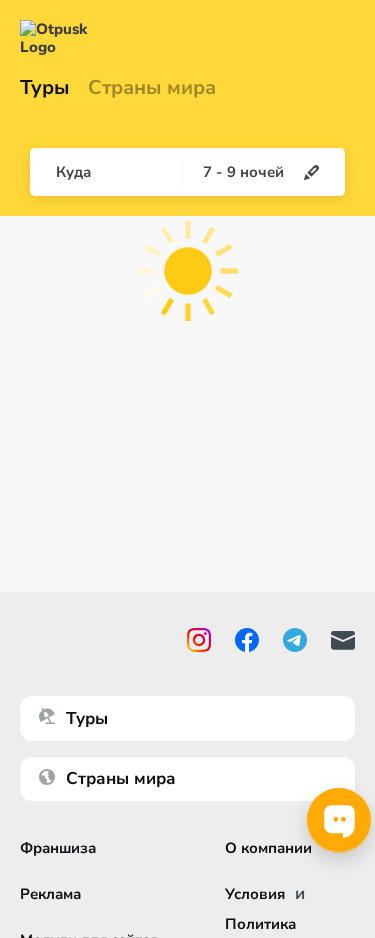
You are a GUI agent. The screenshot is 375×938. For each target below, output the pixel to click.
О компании (268, 848)
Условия (255, 894)
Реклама (50, 894)
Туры (45, 88)
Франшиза (58, 848)
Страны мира (152, 88)
